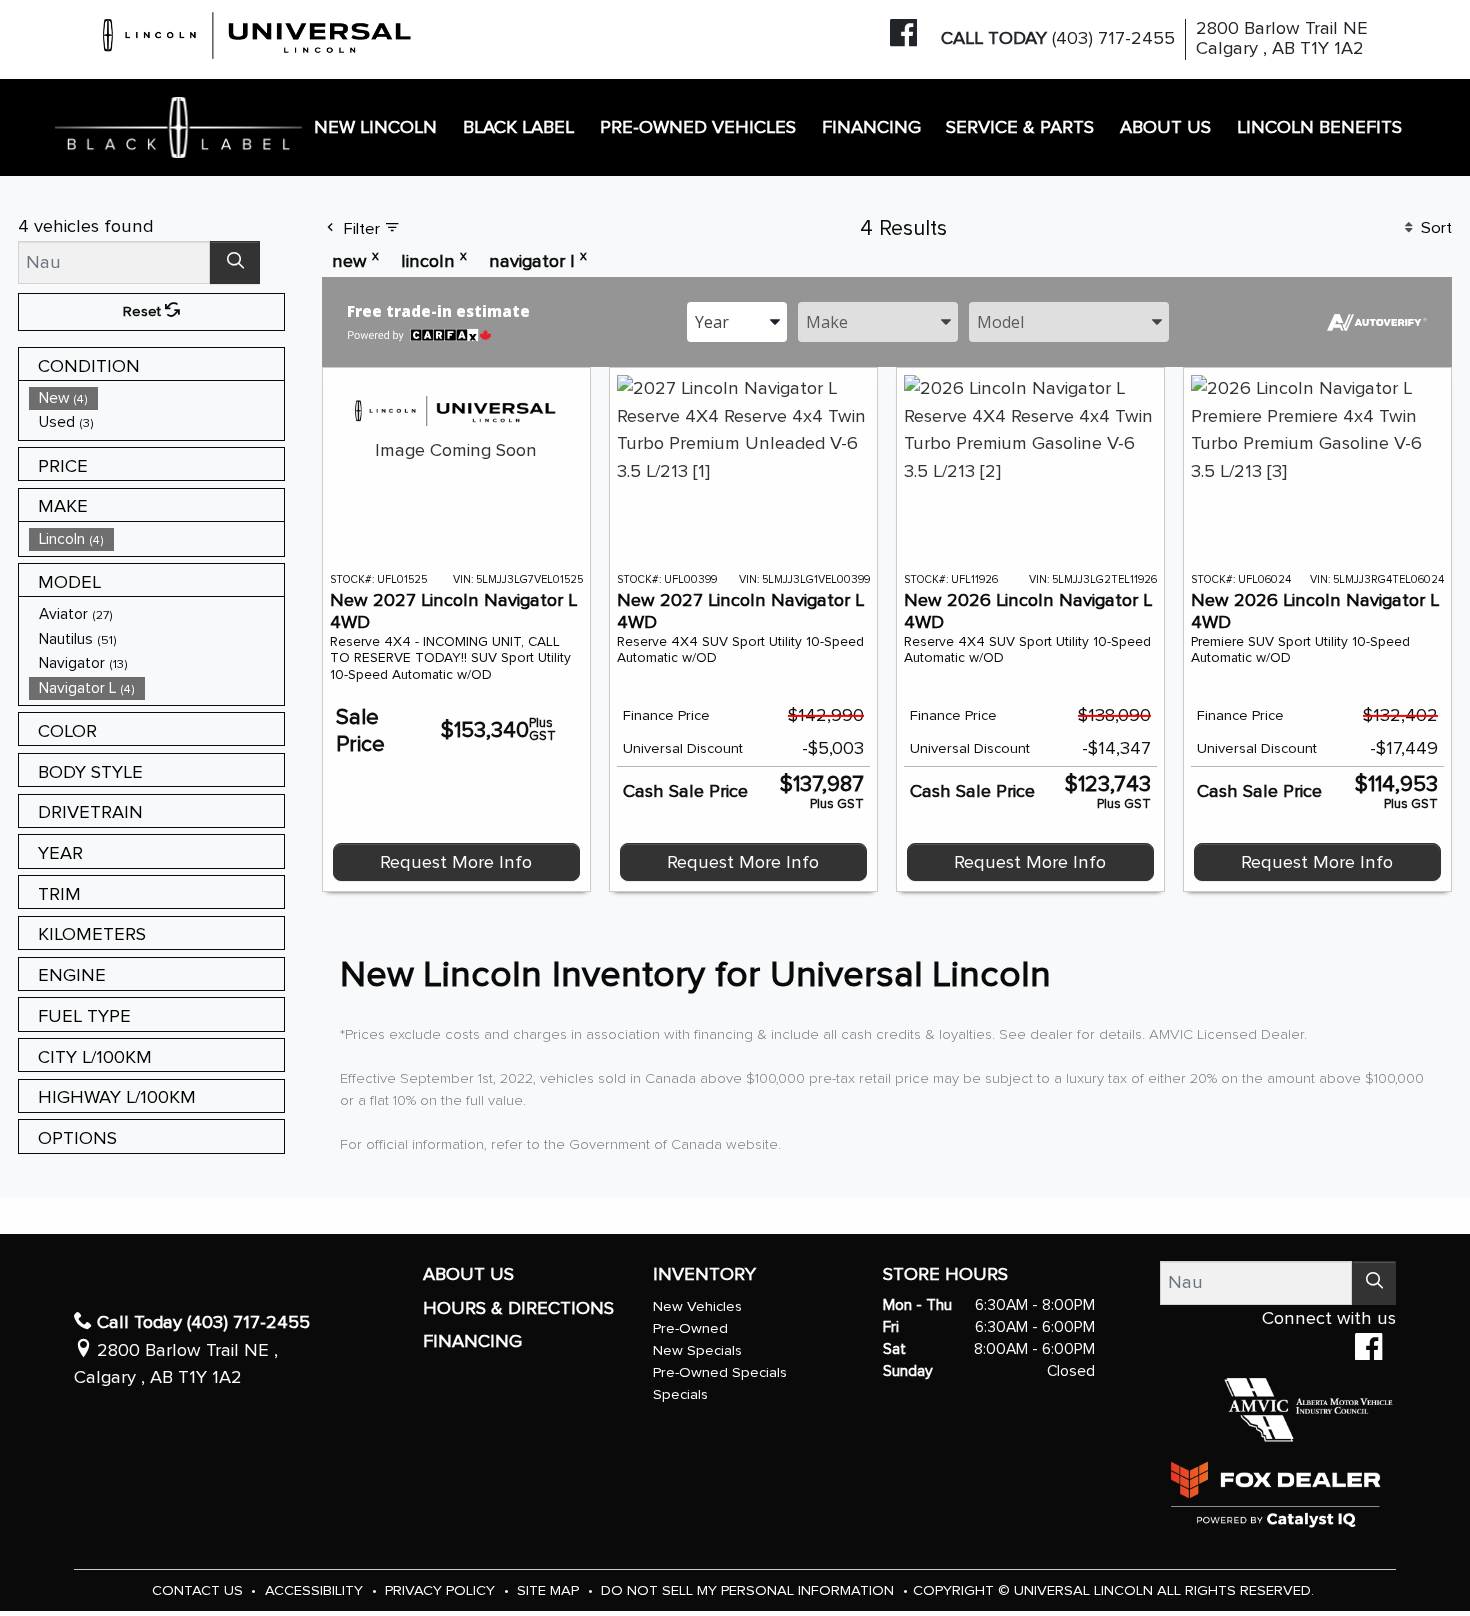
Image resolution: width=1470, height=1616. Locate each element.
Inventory (704, 1274)
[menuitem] (157, 398)
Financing (472, 1341)
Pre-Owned (690, 1328)
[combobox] (737, 320)
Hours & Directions (518, 1308)
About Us (468, 1274)
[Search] (235, 262)
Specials (680, 1394)
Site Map (550, 1590)
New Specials (697, 1350)
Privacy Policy (442, 1590)
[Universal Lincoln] (258, 32)
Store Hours (945, 1274)
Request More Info (456, 862)
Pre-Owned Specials (720, 1372)
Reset (144, 311)
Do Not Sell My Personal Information (749, 1590)
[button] (376, 127)
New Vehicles (697, 1306)
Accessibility (316, 1590)
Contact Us (199, 1590)
